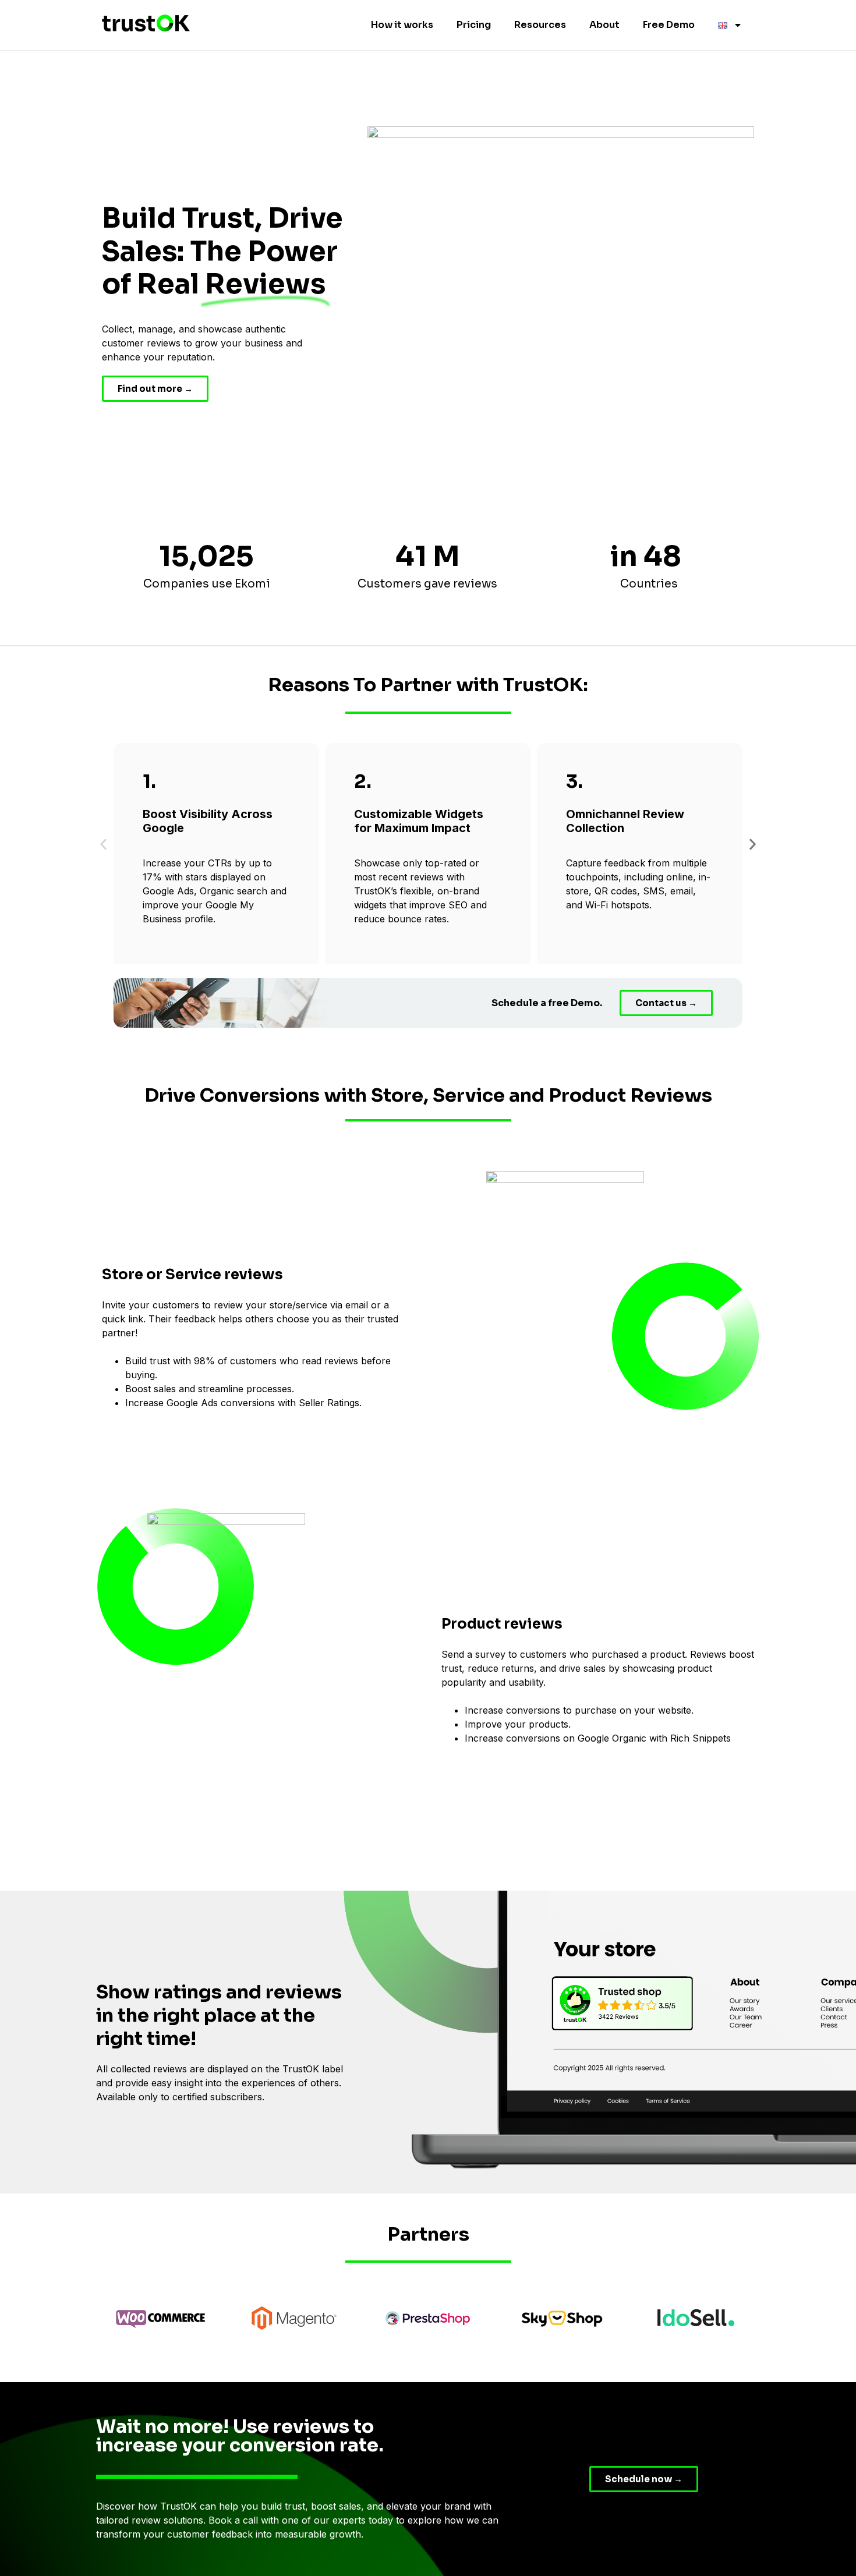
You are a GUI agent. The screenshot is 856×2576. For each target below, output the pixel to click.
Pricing (474, 25)
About (604, 25)
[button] (103, 845)
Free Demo (669, 25)
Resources (540, 25)
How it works (402, 25)
